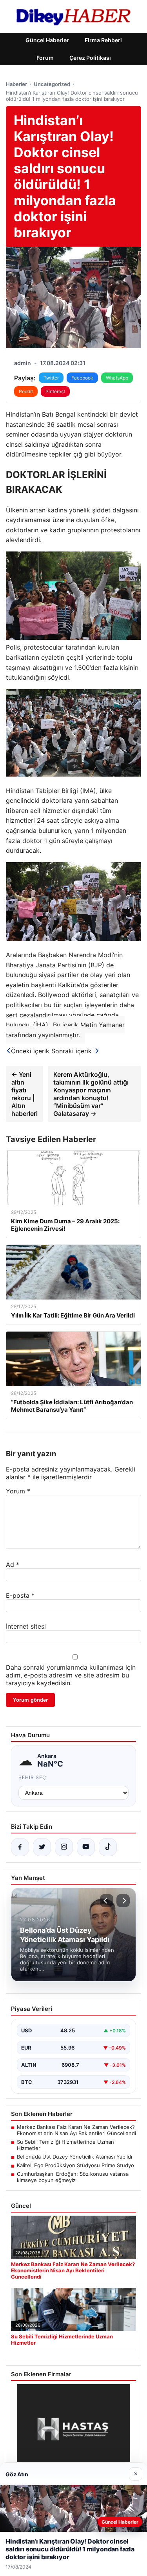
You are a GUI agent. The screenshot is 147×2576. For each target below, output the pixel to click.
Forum (45, 58)
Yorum (18, 1491)
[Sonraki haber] (123, 1901)
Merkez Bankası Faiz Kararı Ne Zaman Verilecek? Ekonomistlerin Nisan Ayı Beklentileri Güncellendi (76, 2130)
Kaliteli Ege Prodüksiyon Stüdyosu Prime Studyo (75, 2165)
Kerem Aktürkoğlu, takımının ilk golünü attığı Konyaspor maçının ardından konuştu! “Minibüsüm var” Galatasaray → (91, 1094)
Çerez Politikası (90, 58)
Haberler (16, 84)
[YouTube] (86, 1847)
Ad (13, 1565)
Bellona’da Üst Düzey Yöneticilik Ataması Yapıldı (74, 2157)
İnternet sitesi (26, 1626)
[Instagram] (64, 1847)
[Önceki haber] (107, 1901)
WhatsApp (117, 378)
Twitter (51, 378)
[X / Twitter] (42, 1847)
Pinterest (55, 391)
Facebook (82, 378)
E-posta (20, 1595)
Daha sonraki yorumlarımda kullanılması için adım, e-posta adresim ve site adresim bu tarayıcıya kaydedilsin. (71, 1675)
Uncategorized (52, 84)
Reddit (26, 391)
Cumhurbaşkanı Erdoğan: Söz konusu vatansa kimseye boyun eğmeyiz (73, 2177)
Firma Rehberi (103, 40)
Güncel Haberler (47, 40)
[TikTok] (108, 1847)
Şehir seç (32, 1777)
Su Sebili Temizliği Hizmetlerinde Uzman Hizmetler (65, 2145)
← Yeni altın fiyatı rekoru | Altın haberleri (24, 1094)
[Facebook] (20, 1847)
